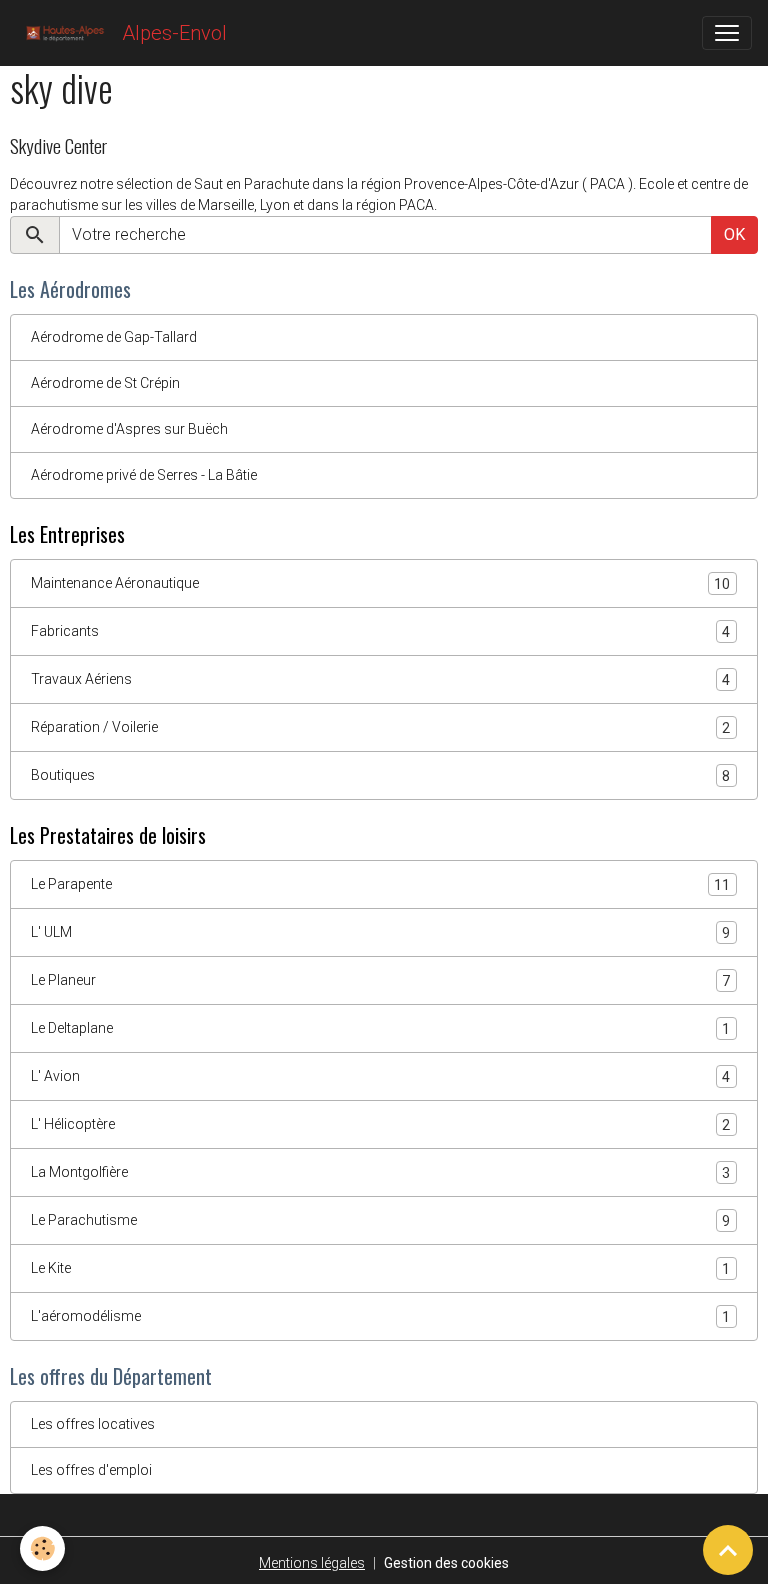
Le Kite (380, 1268)
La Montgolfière (380, 1172)
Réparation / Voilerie (380, 727)
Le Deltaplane (380, 1028)
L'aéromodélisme (380, 1316)
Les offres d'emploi (91, 1470)
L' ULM (380, 932)
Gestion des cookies (446, 1563)
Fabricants (380, 631)
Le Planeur (380, 980)
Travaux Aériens (380, 679)
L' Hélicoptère (380, 1124)
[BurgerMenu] (727, 33)
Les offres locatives (93, 1424)
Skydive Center (58, 145)
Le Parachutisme (380, 1220)
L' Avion (380, 1076)
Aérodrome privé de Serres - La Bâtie (144, 475)
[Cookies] (42, 1548)
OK (734, 234)
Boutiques (380, 775)
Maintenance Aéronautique (380, 583)
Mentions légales (312, 1563)
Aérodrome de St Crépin (105, 383)
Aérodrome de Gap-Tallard (114, 337)
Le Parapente (380, 884)
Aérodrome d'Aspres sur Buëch (129, 429)
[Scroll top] (728, 1550)
